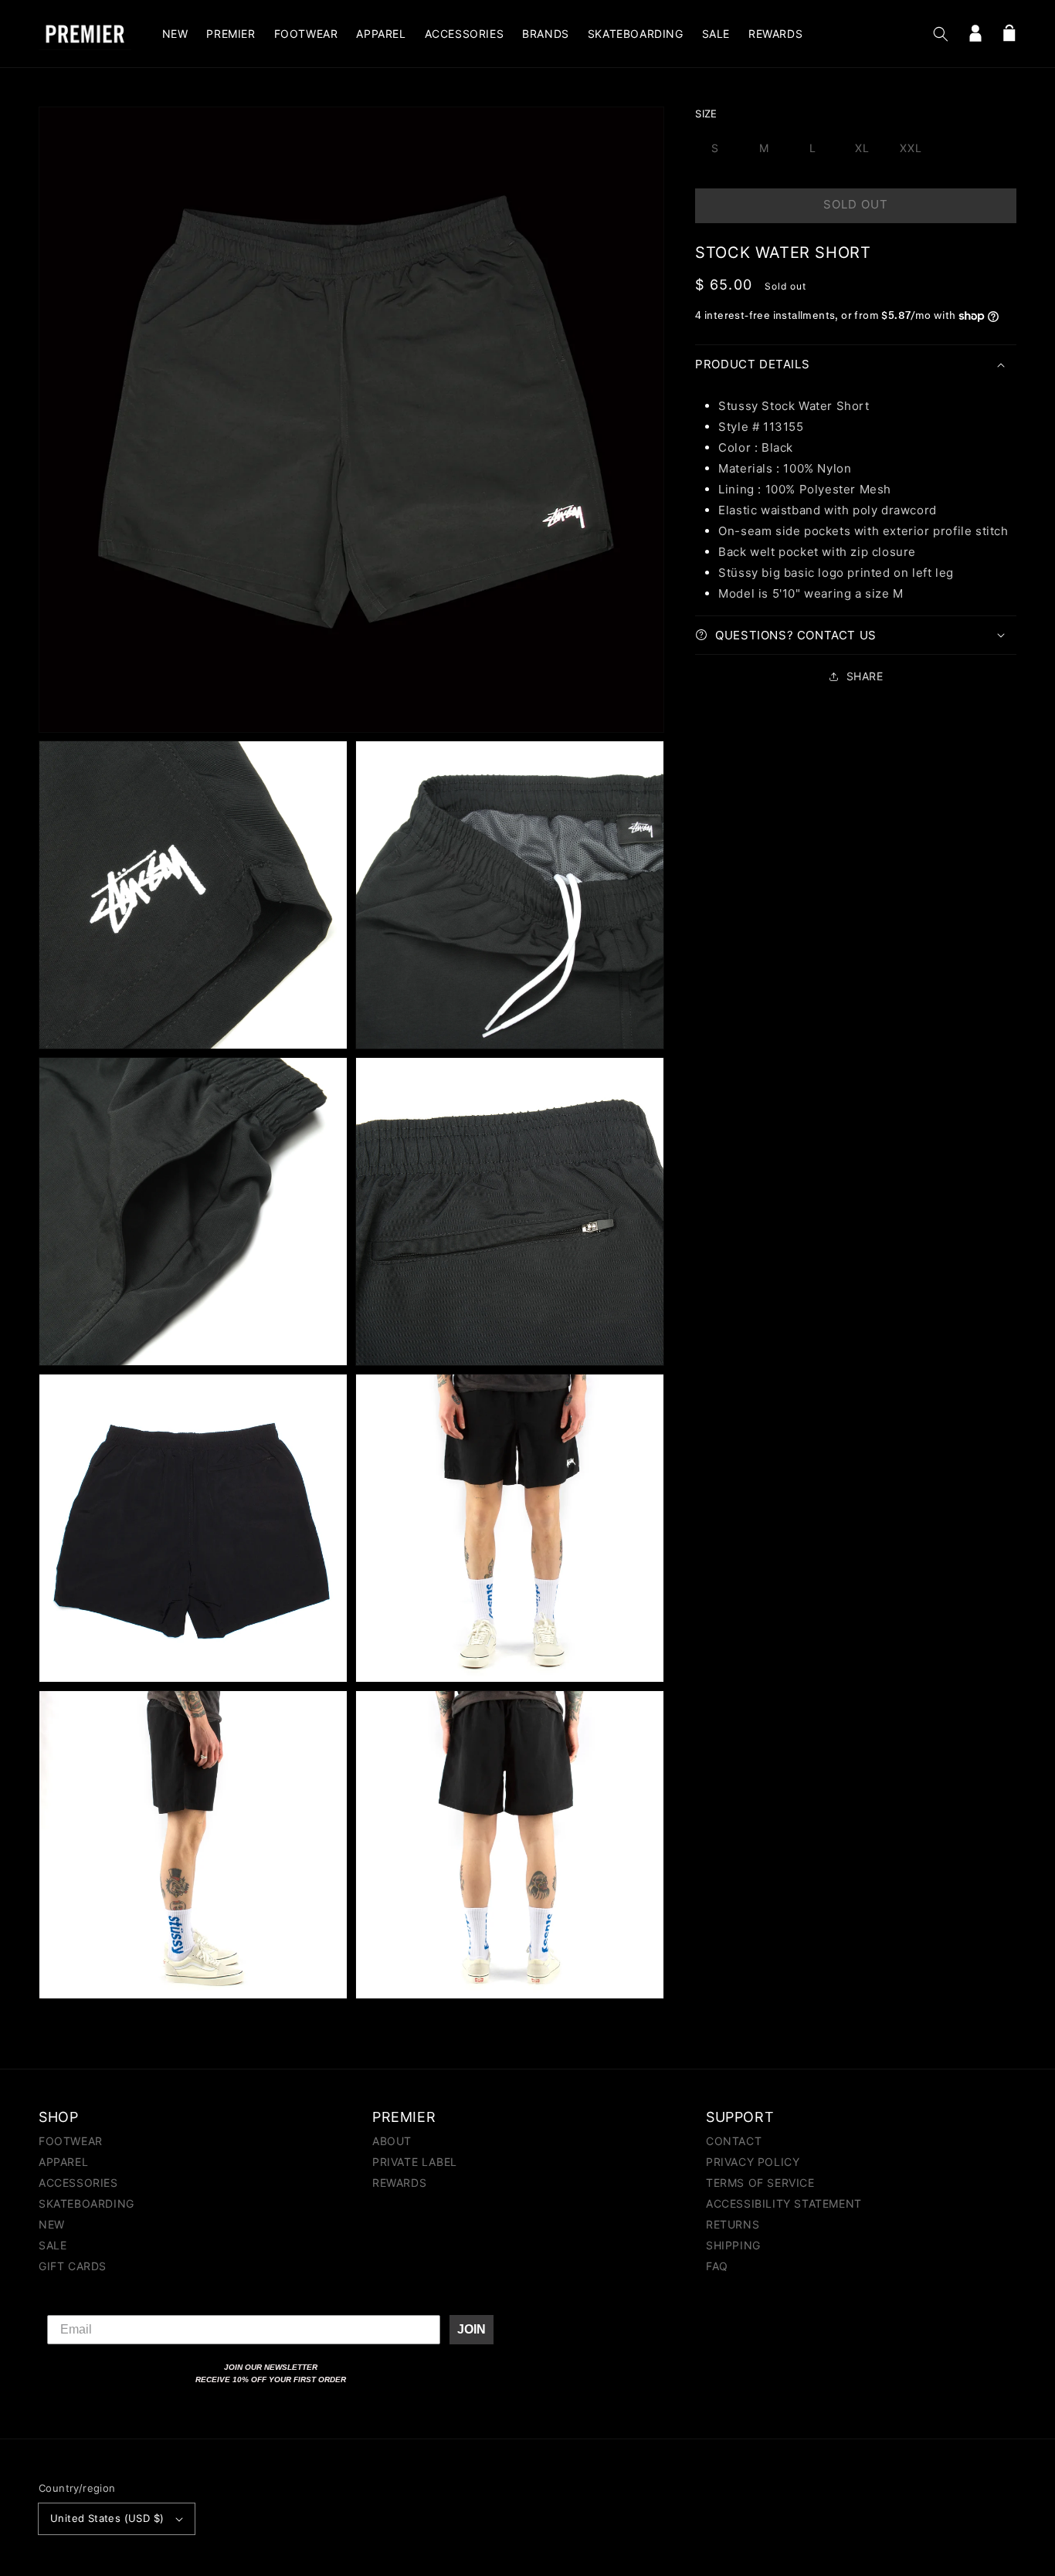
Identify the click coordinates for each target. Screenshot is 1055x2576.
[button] (941, 34)
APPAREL (63, 2162)
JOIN (472, 2329)
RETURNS (733, 2224)
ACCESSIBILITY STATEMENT (784, 2203)
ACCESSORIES (78, 2183)
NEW (52, 2224)
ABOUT (392, 2142)
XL (862, 148)
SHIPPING (733, 2245)
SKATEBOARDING (87, 2203)
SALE (53, 2245)
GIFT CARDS (73, 2266)
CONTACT (734, 2142)
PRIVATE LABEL (415, 2162)
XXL (911, 148)
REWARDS (399, 2183)
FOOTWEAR (71, 2142)
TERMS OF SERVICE (760, 2183)
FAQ (717, 2266)
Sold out (856, 204)
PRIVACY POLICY (753, 2162)
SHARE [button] (865, 676)
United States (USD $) (107, 2518)
